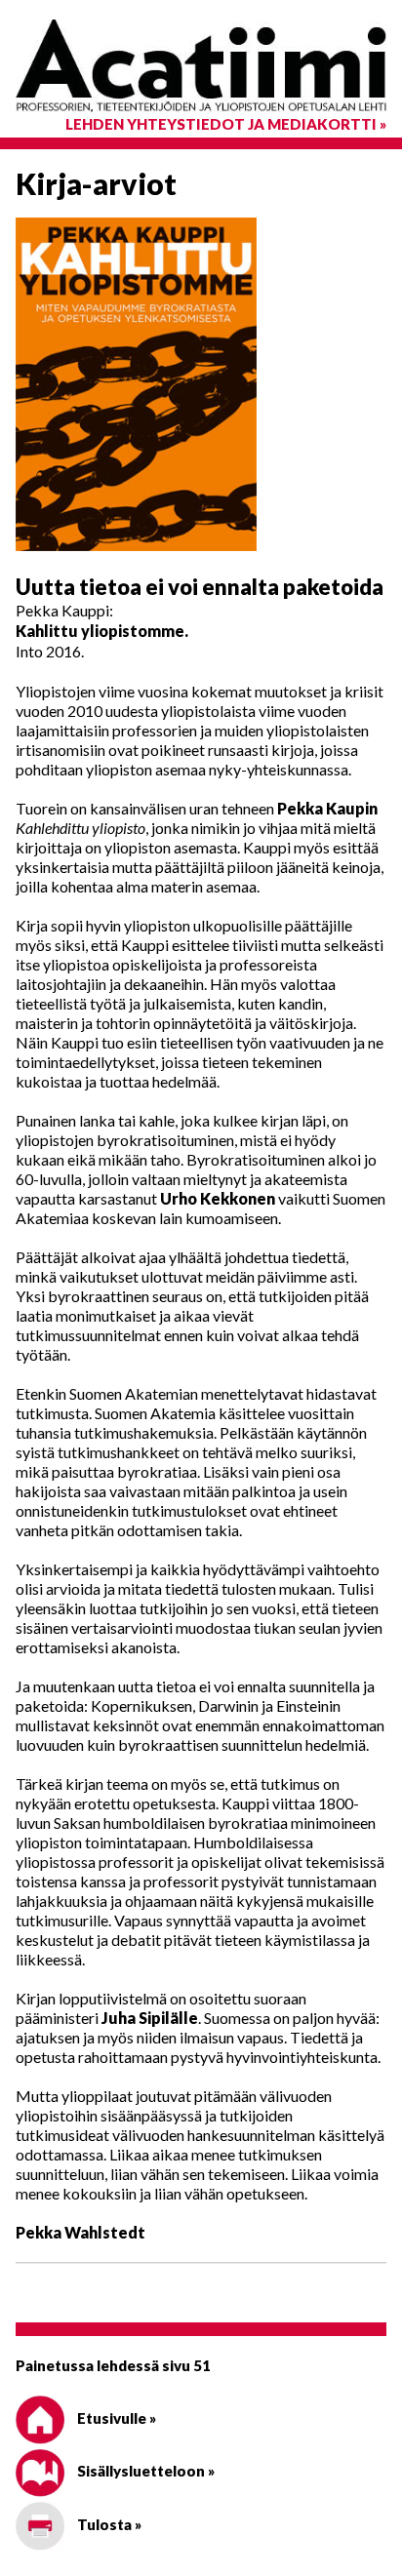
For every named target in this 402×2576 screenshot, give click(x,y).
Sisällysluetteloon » (144, 2471)
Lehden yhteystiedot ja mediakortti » (226, 124)
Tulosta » (108, 2524)
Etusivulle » (115, 2418)
